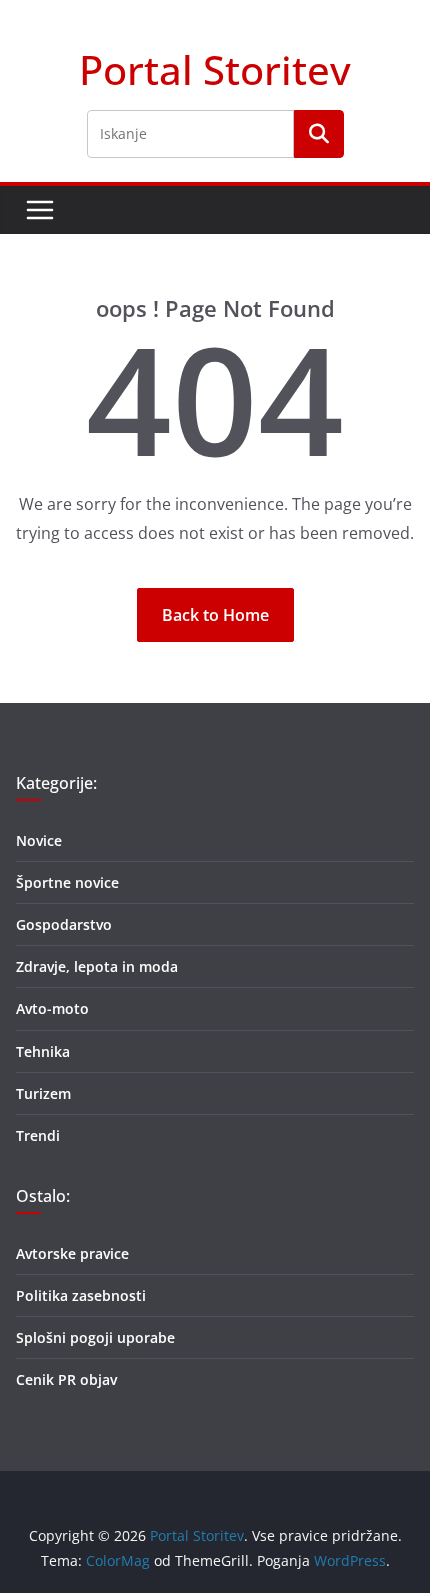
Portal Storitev (215, 69)
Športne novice (67, 882)
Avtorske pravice (72, 1253)
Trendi (38, 1135)
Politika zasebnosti (81, 1295)
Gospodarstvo (64, 924)
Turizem (43, 1093)
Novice (39, 840)
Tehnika (43, 1051)
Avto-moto (52, 1008)
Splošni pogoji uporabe (95, 1337)
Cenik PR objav (66, 1379)
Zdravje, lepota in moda (97, 966)
